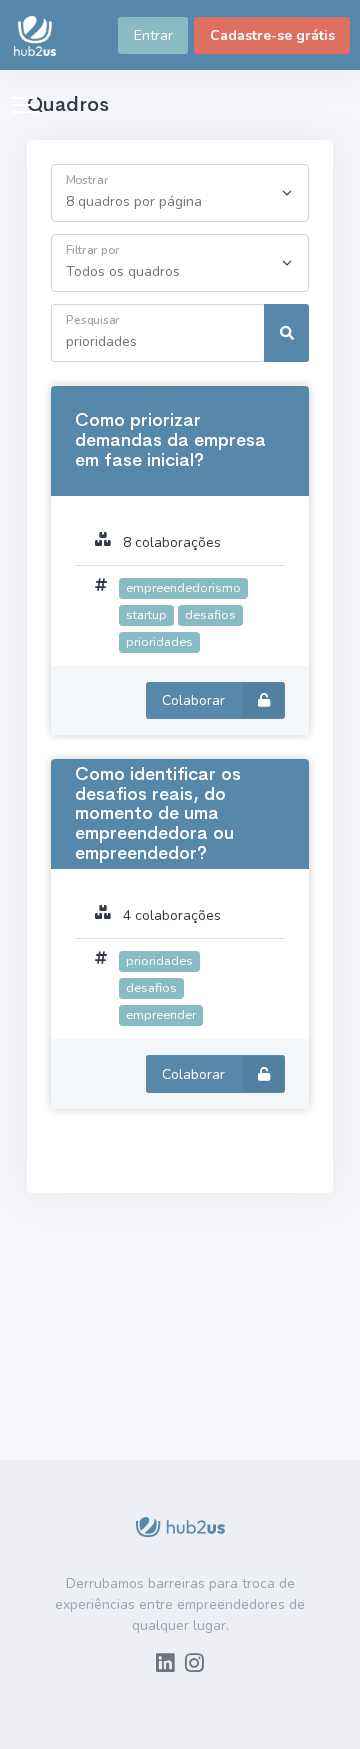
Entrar (153, 35)
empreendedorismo (183, 587)
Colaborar (195, 700)
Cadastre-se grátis (272, 35)
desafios (210, 614)
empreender (161, 1014)
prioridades (159, 641)
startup (146, 614)
